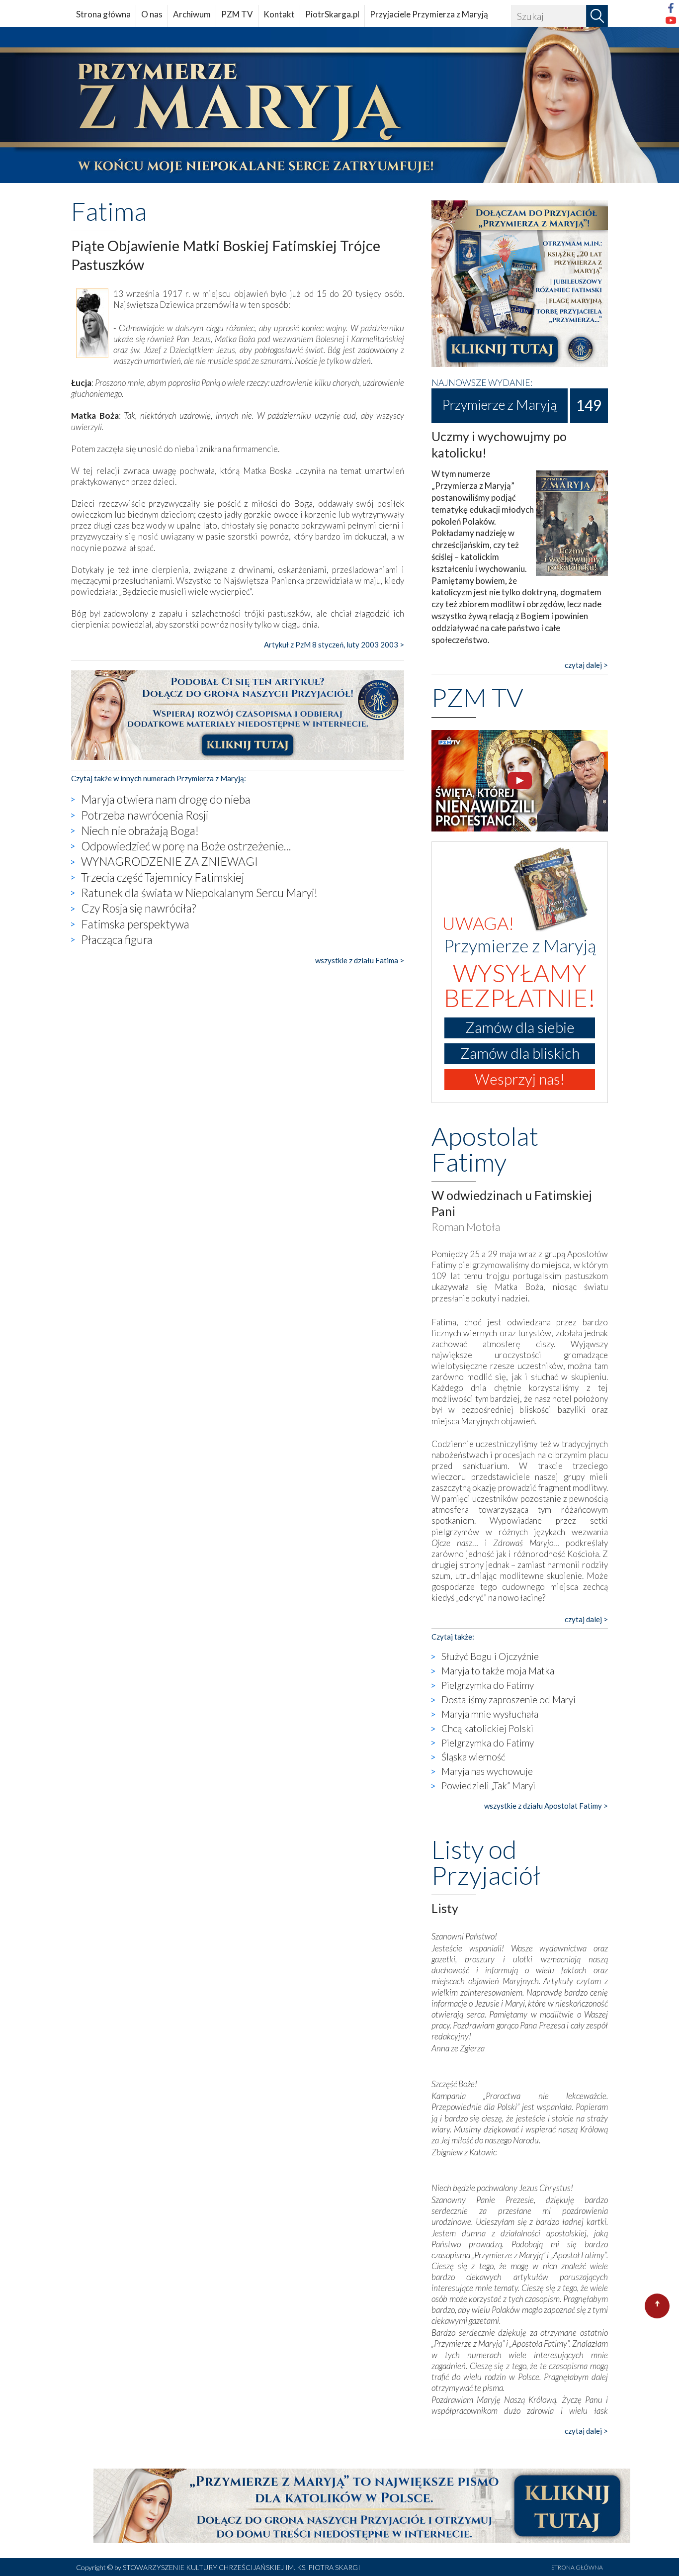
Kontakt (279, 14)
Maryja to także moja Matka (498, 1671)
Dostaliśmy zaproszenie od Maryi (509, 1700)
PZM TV (237, 14)
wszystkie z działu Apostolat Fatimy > (546, 1806)
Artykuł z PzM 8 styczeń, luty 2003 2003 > (334, 644)
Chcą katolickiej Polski (487, 1728)
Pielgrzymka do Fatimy (488, 1685)
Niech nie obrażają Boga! (140, 830)
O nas (152, 14)
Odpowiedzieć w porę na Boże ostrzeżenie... (186, 846)
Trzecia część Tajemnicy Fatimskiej (163, 877)
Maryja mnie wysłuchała (490, 1714)
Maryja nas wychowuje (487, 1771)
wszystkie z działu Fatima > (360, 960)
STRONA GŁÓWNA (577, 2567)
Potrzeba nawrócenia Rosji (145, 815)
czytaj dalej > (586, 665)
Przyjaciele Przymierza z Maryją (429, 14)
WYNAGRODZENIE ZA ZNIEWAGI (170, 861)
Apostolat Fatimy (485, 1149)
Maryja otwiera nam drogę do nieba (166, 799)
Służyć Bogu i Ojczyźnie (490, 1656)
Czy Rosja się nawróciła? (138, 908)
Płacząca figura (117, 939)
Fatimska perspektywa (135, 924)
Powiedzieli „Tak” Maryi (488, 1786)
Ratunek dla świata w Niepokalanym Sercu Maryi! (199, 893)
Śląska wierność (473, 1757)
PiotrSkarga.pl (332, 14)
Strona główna (103, 14)
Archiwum (192, 14)
